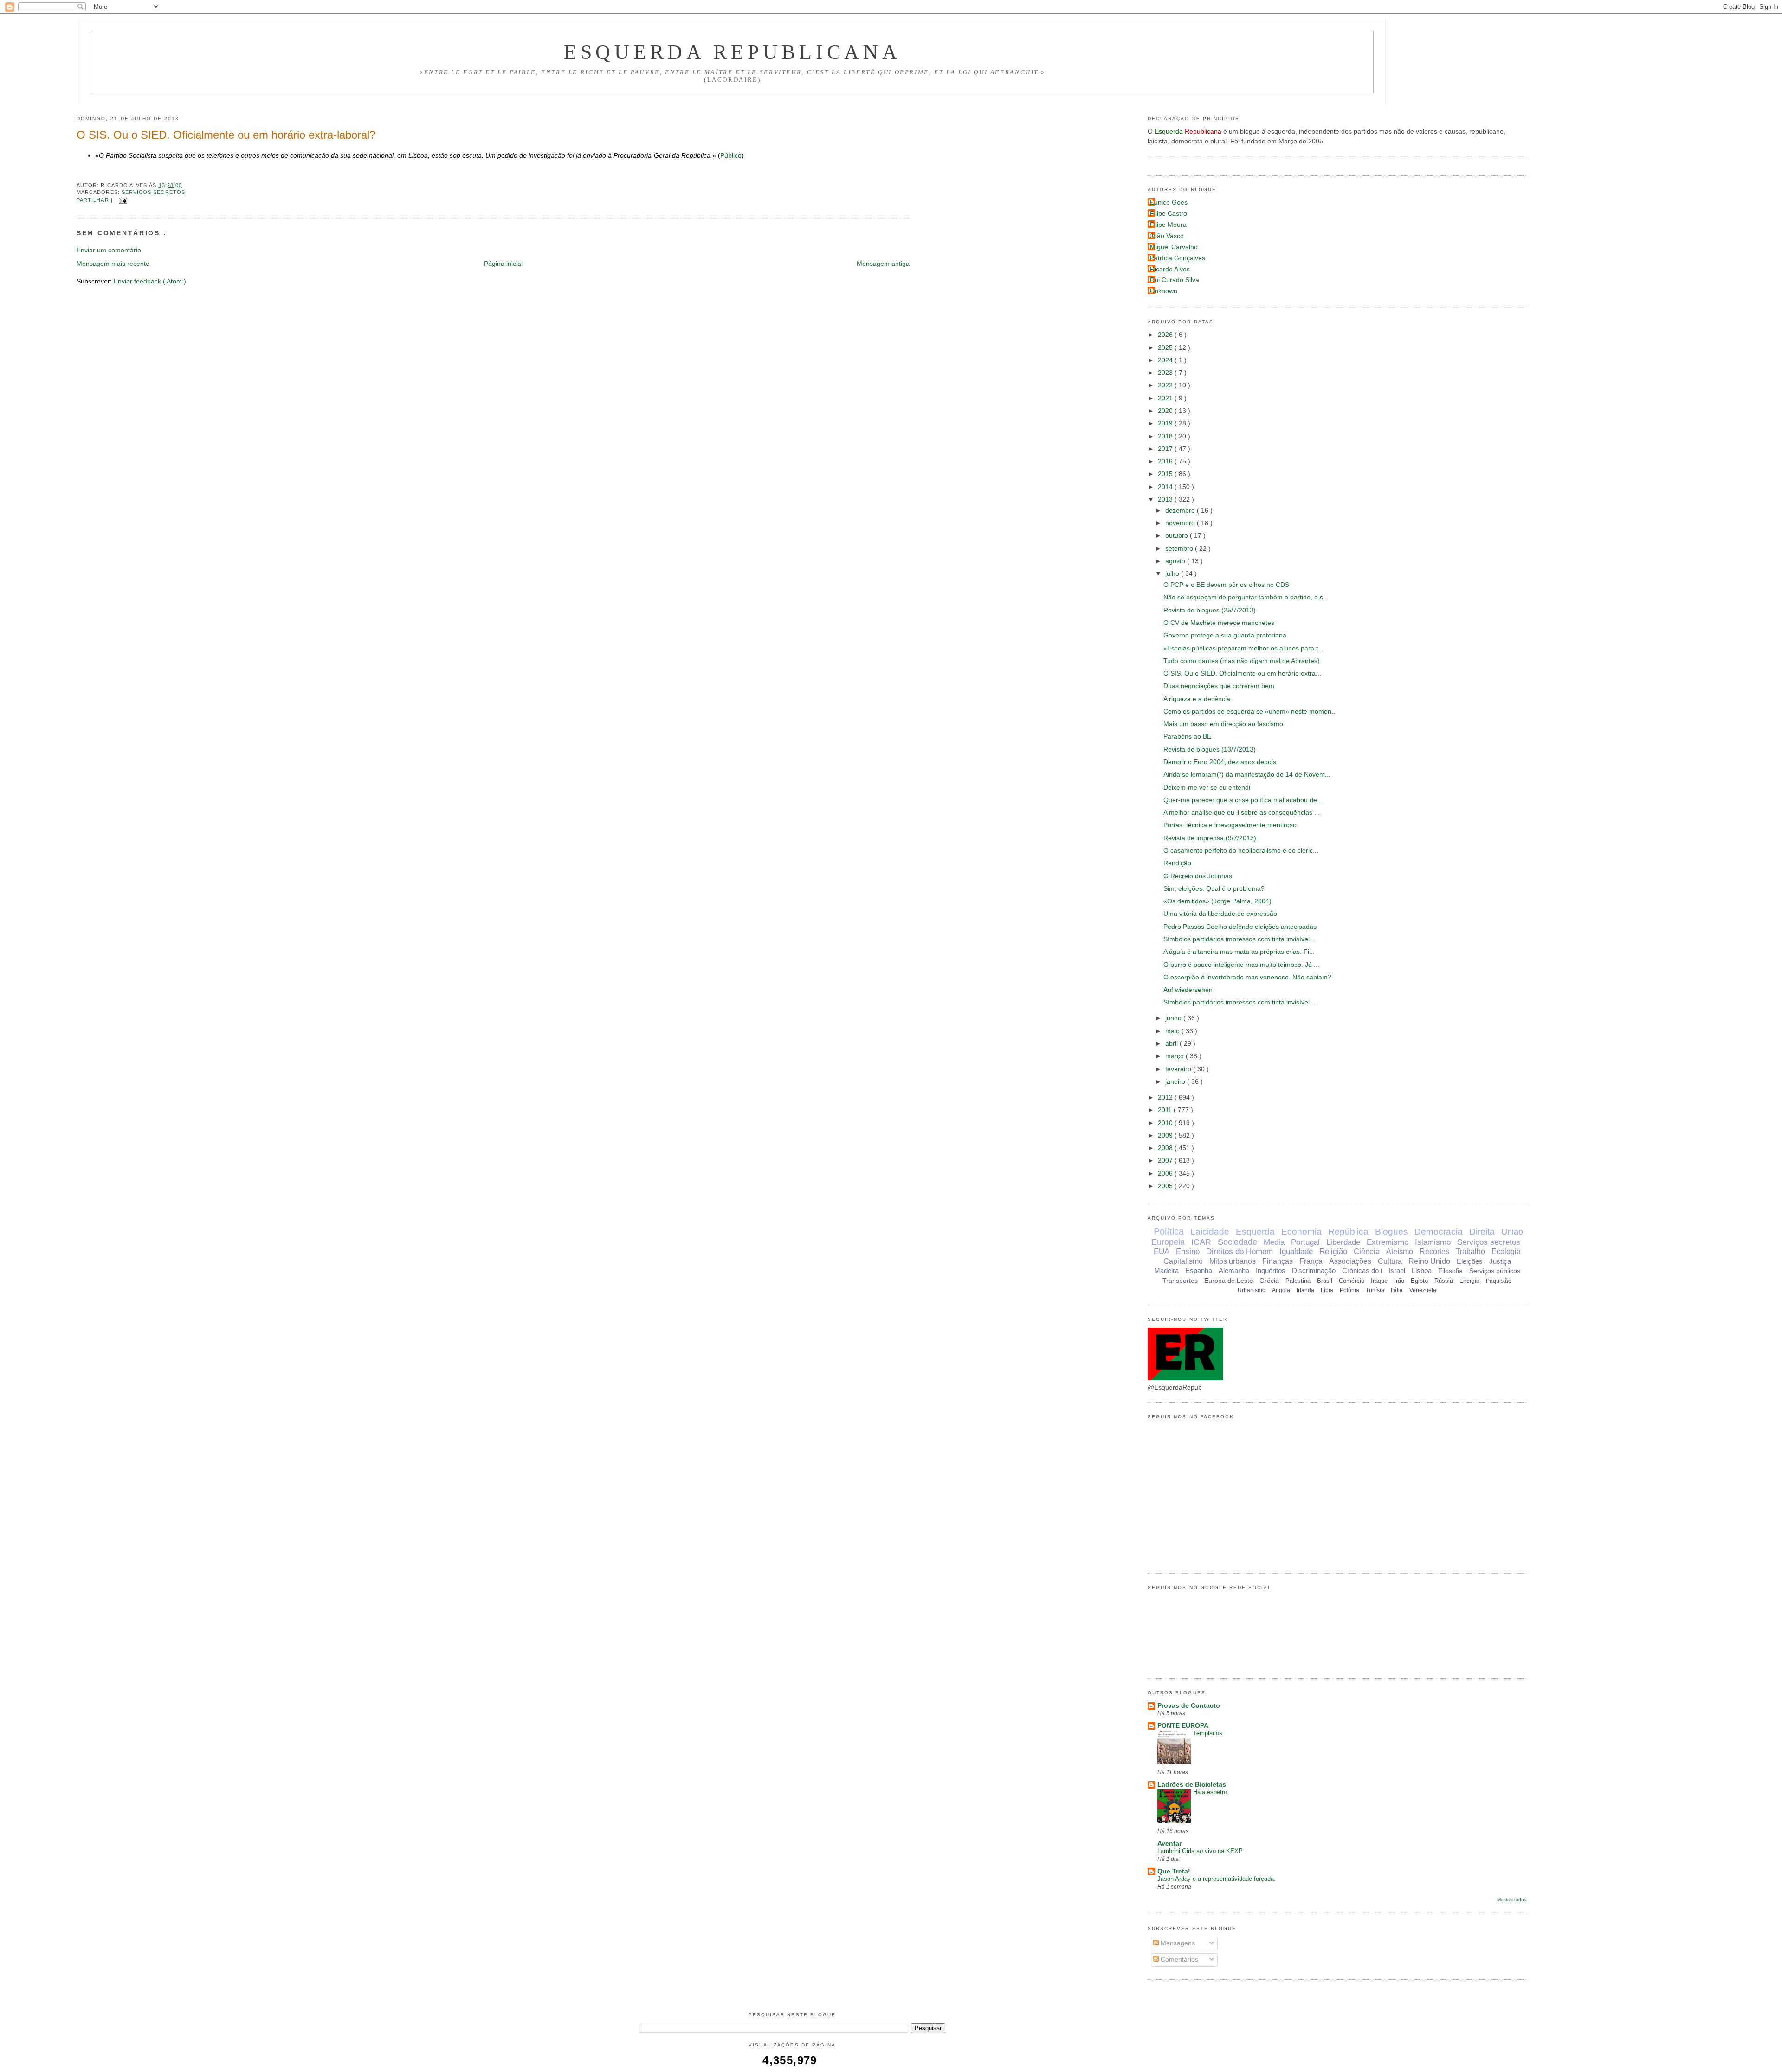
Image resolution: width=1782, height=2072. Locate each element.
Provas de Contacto (1189, 1706)
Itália (1397, 1290)
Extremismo (1388, 1242)
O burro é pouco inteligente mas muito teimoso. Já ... (1241, 965)
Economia (1301, 1232)
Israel (1397, 1271)
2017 (1166, 449)
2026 (1166, 335)
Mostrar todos (1512, 1900)
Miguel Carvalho (1174, 247)
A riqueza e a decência (1197, 699)
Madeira (1166, 1271)
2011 (1166, 1110)
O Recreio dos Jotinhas (1198, 876)
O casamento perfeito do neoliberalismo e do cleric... (1241, 851)
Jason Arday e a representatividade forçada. (1217, 1879)
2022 (1166, 385)
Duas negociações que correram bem (1219, 686)
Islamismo (1433, 1242)
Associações (1350, 1261)
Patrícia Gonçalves (1178, 258)
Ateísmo (1400, 1252)
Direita (1482, 1232)
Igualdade (1296, 1252)
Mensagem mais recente (113, 264)
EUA (1162, 1252)
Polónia (1349, 1290)
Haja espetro (1210, 1792)
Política (1169, 1231)
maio (1173, 1031)
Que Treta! (1174, 1871)
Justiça (1500, 1261)
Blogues (1391, 1232)
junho (1174, 1018)
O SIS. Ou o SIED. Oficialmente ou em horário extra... (1242, 673)
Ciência (1367, 1252)
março (1175, 1056)
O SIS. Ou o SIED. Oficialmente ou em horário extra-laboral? (226, 135)
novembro (1181, 523)
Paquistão (1499, 1281)
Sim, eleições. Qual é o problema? (1214, 889)
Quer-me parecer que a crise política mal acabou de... (1243, 800)
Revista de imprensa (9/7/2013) (1210, 838)
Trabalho (1470, 1252)
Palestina (1298, 1281)
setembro (1180, 549)
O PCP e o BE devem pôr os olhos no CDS (1226, 585)
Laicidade (1210, 1232)
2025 (1166, 348)
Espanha (1199, 1271)
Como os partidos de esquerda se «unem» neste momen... (1250, 711)
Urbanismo (1252, 1290)
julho (1173, 574)
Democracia (1439, 1232)
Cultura (1390, 1261)
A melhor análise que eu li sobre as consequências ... (1242, 813)
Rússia (1444, 1281)
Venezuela (1423, 1290)
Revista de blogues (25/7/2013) (1210, 610)
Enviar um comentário (109, 250)
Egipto (1419, 1281)
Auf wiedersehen (1188, 990)
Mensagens (1177, 1943)
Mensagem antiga (883, 264)
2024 (1166, 360)
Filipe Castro (1169, 214)
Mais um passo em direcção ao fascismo (1223, 724)
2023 (1166, 373)
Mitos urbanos (1233, 1261)
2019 (1166, 423)
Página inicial (503, 264)
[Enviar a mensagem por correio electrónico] (122, 200)
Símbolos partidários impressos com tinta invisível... (1239, 939)
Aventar (1169, 1844)
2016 (1166, 461)
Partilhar (94, 200)
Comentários (1178, 1959)
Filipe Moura (1168, 225)
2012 (1166, 1097)
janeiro (1176, 1082)
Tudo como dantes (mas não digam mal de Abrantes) (1242, 661)
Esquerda (1255, 1232)
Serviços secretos (153, 192)
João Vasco (1167, 236)
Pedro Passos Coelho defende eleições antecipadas (1240, 927)
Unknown (1164, 291)
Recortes (1434, 1252)
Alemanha (1234, 1271)
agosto (1176, 561)
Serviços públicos (1495, 1271)
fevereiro (1179, 1069)
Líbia (1327, 1290)
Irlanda (1305, 1290)
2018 (1166, 436)
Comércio (1352, 1281)
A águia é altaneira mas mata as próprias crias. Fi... (1239, 952)
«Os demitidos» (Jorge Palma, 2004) (1217, 901)
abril (1172, 1044)
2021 (1166, 398)
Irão (1399, 1281)
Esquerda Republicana (733, 52)
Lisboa (1422, 1271)
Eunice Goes (1169, 203)
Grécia (1269, 1281)
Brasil (1325, 1281)
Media (1274, 1242)
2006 (1166, 1174)
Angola (1281, 1290)
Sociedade (1237, 1242)
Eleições (1470, 1261)
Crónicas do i (1362, 1271)
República (1348, 1232)
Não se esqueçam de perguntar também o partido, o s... (1246, 597)
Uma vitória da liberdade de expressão (1220, 914)
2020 (1166, 411)
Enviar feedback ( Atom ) (150, 281)
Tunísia (1375, 1290)
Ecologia (1506, 1252)
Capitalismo (1183, 1261)
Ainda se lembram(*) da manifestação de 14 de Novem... (1247, 775)
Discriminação (1314, 1271)
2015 (1166, 474)
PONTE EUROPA (1183, 1726)
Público (731, 156)
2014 (1166, 487)
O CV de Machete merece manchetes (1219, 623)
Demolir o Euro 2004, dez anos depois (1220, 762)
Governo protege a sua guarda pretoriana (1225, 635)
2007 (1166, 1161)
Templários (1208, 1733)
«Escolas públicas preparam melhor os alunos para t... (1243, 648)
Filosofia (1450, 1271)
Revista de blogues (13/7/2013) (1210, 750)
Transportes (1180, 1281)
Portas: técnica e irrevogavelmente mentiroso (1230, 825)
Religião (1333, 1252)
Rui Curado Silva (1175, 280)
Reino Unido (1429, 1261)
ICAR (1201, 1242)
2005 (1166, 1186)
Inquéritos (1271, 1271)
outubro (1178, 536)
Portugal (1305, 1242)
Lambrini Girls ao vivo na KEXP (1200, 1851)
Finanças (1278, 1261)
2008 (1166, 1148)
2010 (1166, 1123)
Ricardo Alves (1170, 269)
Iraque (1379, 1281)
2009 (1166, 1136)
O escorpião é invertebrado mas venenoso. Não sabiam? (1247, 977)
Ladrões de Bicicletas (1192, 1785)
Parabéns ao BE (1187, 737)
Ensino (1188, 1252)
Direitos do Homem (1240, 1252)
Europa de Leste (1229, 1281)
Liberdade (1343, 1242)
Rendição (1177, 863)
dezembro (1181, 511)
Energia (1469, 1281)
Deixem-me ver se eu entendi (1207, 788)
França (1311, 1261)
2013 (1166, 499)
